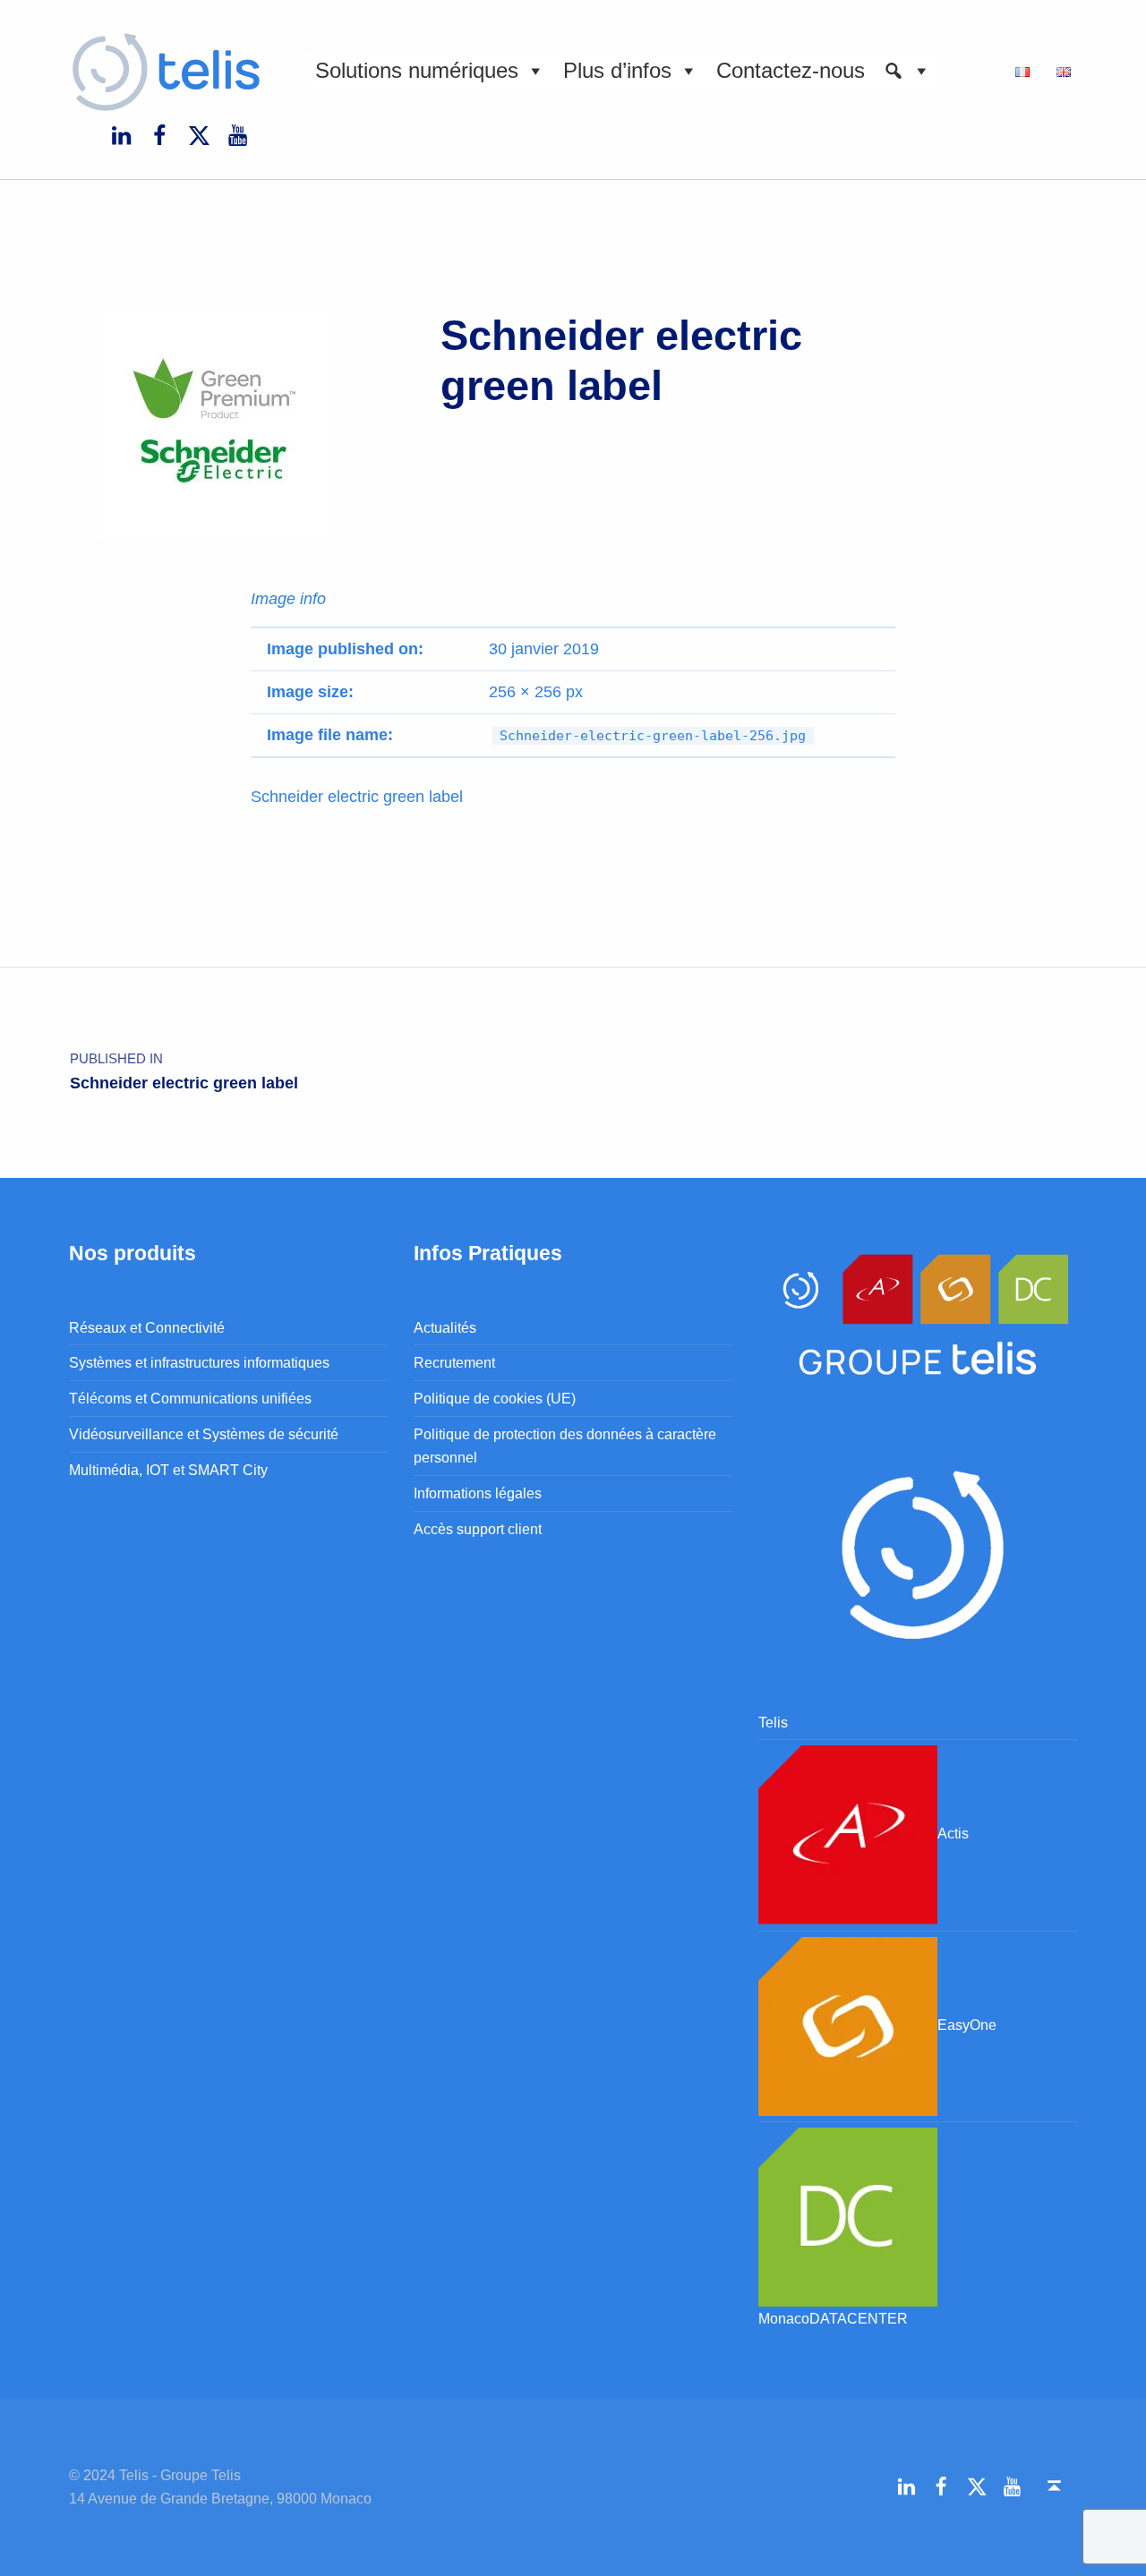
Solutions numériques (417, 70)
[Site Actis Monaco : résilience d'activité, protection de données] (848, 1834)
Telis (773, 1722)
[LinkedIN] (121, 134)
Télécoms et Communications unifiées (190, 1398)
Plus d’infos (617, 70)
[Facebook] (159, 134)
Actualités (445, 1327)
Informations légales (478, 1493)
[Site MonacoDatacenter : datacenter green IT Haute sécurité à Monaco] (848, 2215)
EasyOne (967, 2025)
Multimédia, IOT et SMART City (168, 1470)
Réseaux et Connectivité (147, 1327)
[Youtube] (237, 134)
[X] (199, 134)
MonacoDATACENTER (833, 2318)
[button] (907, 71)
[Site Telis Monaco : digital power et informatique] (918, 1549)
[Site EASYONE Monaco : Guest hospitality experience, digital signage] (848, 2025)
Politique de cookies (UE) (495, 1398)
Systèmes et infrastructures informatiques (199, 1362)
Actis (953, 1834)
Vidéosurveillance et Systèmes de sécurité (204, 1434)
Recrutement (454, 1362)
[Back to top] (1054, 2486)
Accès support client (478, 1529)
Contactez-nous (791, 70)
